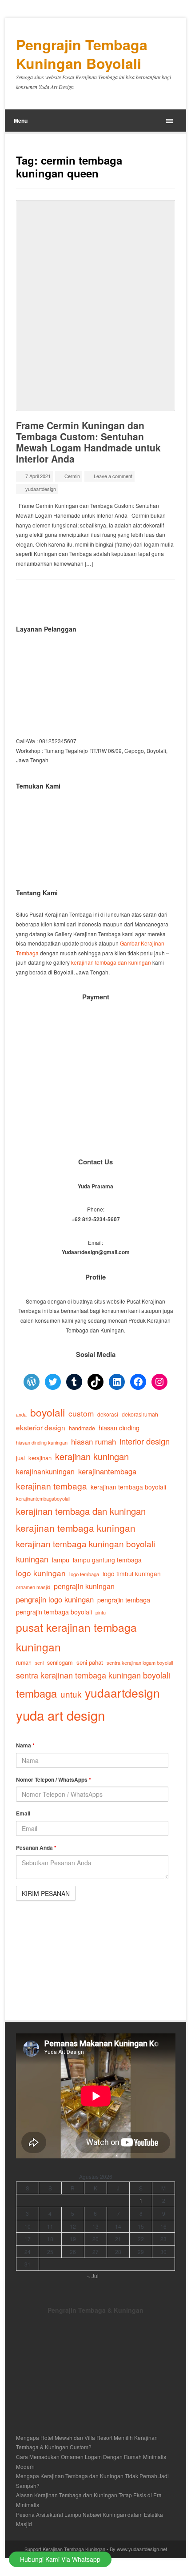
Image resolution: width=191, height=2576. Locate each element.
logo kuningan (41, 1573)
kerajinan (40, 1458)
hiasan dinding (119, 1427)
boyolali (48, 1412)
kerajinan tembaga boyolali (128, 1487)
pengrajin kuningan (84, 1586)
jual (20, 1458)
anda (21, 1415)
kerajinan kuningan (92, 1456)
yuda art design (60, 1715)
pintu (101, 1612)
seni (39, 1663)
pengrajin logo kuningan (55, 1599)
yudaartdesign (41, 489)
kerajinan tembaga (52, 1486)
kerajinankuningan (45, 1471)
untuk (71, 1694)
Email (23, 1813)
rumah (24, 1662)
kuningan (32, 1559)
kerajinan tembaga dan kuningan (111, 962)
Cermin (72, 476)
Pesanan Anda (36, 1847)
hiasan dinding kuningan (42, 1442)
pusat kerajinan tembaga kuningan (76, 1637)
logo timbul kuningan (132, 1574)
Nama (25, 1745)
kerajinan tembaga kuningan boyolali (86, 1544)
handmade (82, 1428)
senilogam (60, 1662)
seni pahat (90, 1662)
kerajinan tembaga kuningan (76, 1528)
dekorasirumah (140, 1414)
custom (81, 1413)
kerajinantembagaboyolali (43, 1498)
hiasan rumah (94, 1441)
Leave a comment (113, 476)
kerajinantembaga (107, 1471)
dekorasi (108, 1414)
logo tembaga (84, 1574)
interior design (145, 1441)
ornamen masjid (33, 1587)
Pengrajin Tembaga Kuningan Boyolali (82, 54)
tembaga (36, 1693)
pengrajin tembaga (124, 1600)
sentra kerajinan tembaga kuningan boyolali (93, 1675)
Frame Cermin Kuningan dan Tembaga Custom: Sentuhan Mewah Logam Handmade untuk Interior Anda (88, 442)
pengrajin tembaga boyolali (54, 1612)
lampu (61, 1560)
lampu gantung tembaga (107, 1560)
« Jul (93, 2276)
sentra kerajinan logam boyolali (140, 1662)
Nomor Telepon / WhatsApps (54, 1779)
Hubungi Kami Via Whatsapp (60, 2559)
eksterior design (41, 1427)
